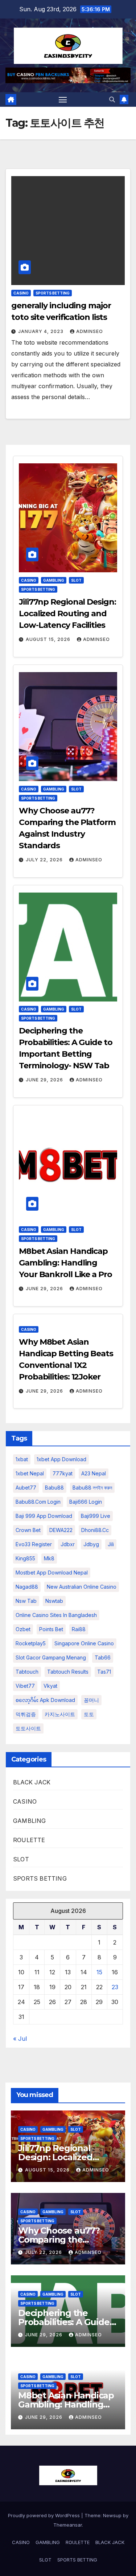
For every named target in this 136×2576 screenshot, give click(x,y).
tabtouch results (68, 1672)
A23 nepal (94, 1473)
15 (99, 1972)
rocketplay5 (31, 1643)
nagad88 (27, 1587)
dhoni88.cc (95, 1530)
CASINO (21, 293)
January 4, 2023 (42, 331)
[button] (112, 99)
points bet (51, 1629)
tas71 (104, 1672)
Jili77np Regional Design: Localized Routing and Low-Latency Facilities (67, 613)
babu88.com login (38, 1502)
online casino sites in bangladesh (56, 1615)
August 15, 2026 (49, 639)
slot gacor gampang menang (51, 1657)
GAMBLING (54, 580)
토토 (89, 1714)
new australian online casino (82, 1587)
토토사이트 (28, 1728)
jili (111, 1544)
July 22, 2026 (45, 860)
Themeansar (68, 2525)
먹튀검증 (26, 1714)
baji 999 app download (44, 1516)
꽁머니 (91, 1700)
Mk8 (49, 1558)
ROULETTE (29, 1840)
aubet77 (26, 1488)
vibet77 (25, 1686)
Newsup (112, 2515)
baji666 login (86, 1502)
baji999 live (96, 1516)
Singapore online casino (84, 1643)
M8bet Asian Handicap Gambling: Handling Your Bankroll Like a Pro (65, 1263)
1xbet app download (61, 1459)
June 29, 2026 (45, 1080)
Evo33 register (34, 1544)
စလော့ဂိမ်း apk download (45, 1700)
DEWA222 (61, 1530)
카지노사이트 (60, 1714)
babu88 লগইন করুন (92, 1488)
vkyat (50, 1686)
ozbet (23, 1629)
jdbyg (91, 1544)
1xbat (22, 1459)
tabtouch (27, 1672)
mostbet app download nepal (52, 1573)
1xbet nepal (30, 1473)
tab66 (103, 1657)
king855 (25, 1558)
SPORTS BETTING (53, 293)
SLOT (76, 580)
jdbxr (68, 1544)
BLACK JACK (32, 1782)
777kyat (63, 1473)
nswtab (54, 1601)
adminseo (90, 331)
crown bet (28, 1530)
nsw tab (26, 1601)
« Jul (20, 2039)
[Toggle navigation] (63, 99)
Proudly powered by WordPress (45, 2515)
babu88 (54, 1488)
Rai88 (79, 1629)
